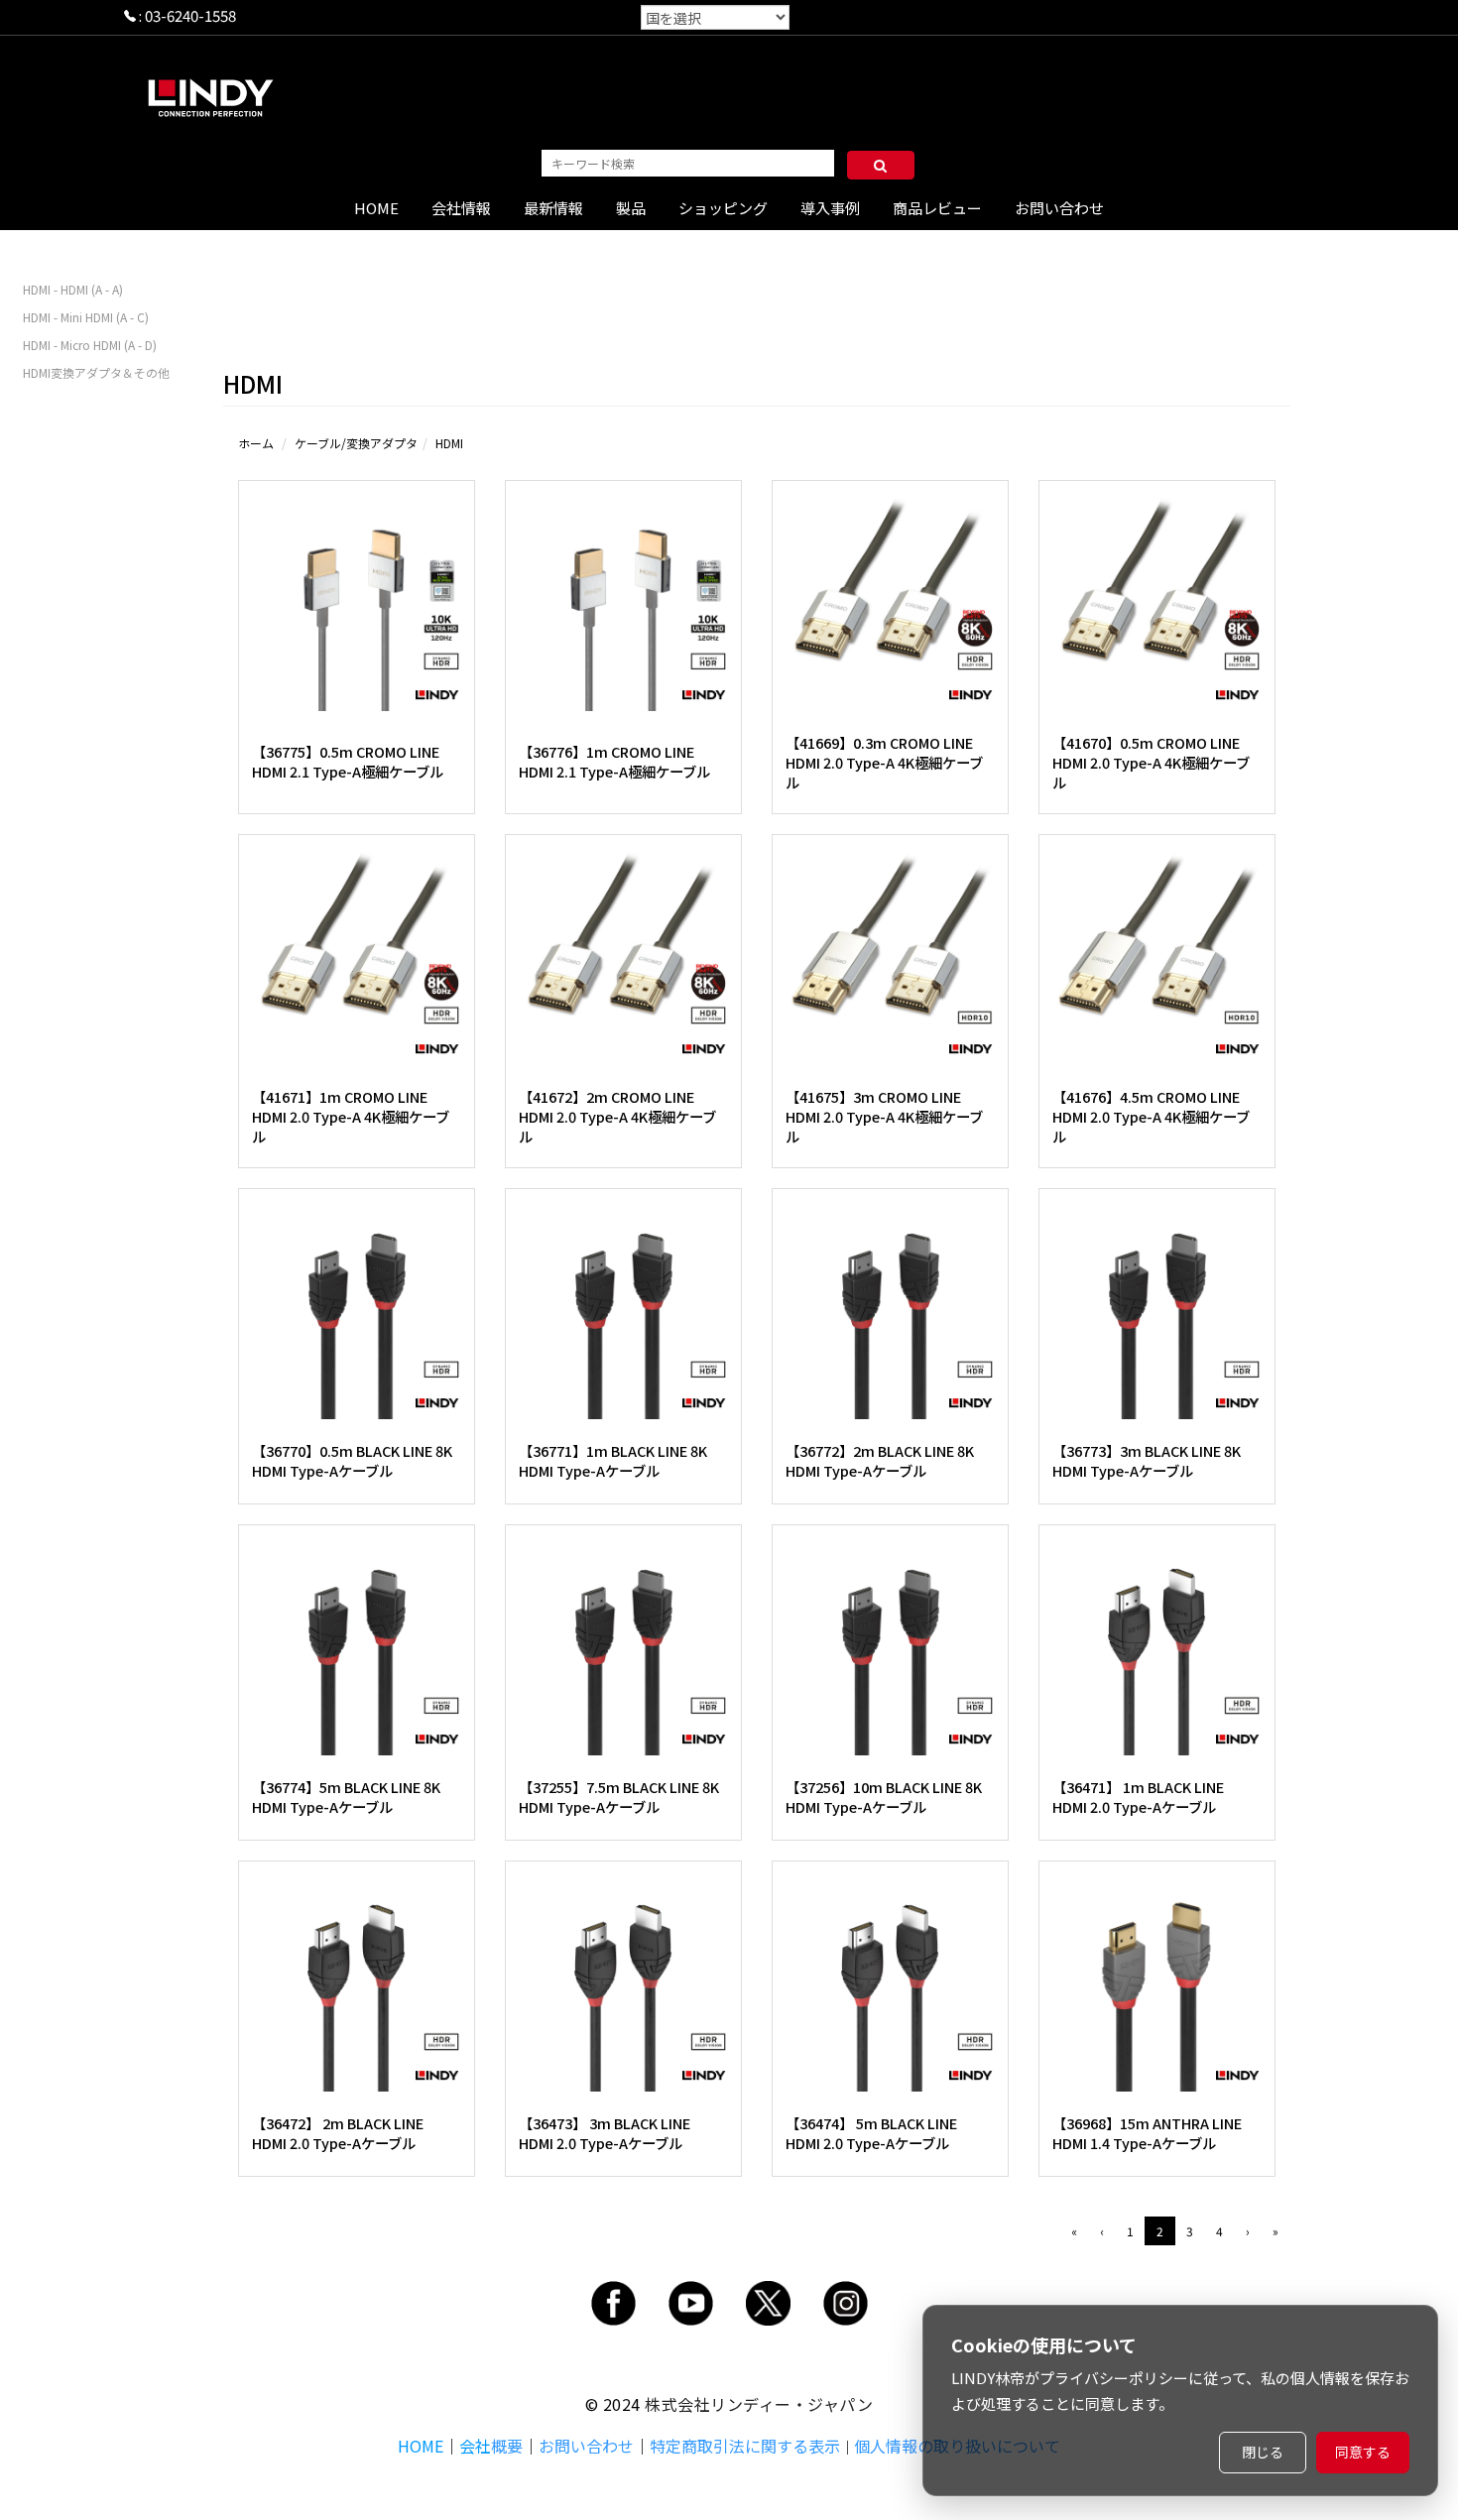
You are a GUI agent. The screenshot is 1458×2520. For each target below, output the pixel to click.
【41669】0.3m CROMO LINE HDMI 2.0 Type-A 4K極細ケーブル (884, 762)
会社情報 (461, 208)
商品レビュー (937, 208)
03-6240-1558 (190, 15)
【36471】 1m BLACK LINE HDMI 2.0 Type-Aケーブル (1138, 1797)
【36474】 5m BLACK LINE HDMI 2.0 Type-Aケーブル (871, 2133)
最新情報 (553, 208)
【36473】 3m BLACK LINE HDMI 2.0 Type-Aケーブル (605, 2133)
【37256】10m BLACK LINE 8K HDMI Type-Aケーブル (884, 1797)
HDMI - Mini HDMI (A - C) (86, 317)
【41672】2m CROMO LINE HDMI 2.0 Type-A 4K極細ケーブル (617, 1116)
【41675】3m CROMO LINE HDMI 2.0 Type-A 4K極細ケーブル (884, 1116)
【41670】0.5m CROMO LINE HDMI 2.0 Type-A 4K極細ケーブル (1151, 762)
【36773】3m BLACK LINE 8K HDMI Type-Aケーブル (1147, 1460)
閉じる (1263, 2452)
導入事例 (830, 208)
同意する (1363, 2452)
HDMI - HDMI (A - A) (73, 289)
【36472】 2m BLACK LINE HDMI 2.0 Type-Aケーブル (338, 2133)
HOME (376, 208)
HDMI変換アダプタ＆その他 (96, 372)
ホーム (256, 443)
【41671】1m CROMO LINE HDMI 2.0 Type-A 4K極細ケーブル (351, 1116)
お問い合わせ (1059, 208)
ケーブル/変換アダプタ (356, 443)
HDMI (449, 443)
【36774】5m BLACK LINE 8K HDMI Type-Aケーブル (346, 1797)
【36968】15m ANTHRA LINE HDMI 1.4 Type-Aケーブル (1147, 2133)
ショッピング (723, 208)
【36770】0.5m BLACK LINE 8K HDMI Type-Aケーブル (352, 1460)
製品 (631, 208)
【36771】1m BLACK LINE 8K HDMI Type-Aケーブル (613, 1460)
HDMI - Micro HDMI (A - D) (90, 345)
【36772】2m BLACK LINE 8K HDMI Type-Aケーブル (880, 1460)
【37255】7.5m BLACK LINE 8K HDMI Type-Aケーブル (619, 1797)
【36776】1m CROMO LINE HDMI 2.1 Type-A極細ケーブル (614, 761)
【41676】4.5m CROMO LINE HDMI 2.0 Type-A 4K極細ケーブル (1151, 1116)
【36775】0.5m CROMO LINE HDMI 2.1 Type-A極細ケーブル (348, 761)
